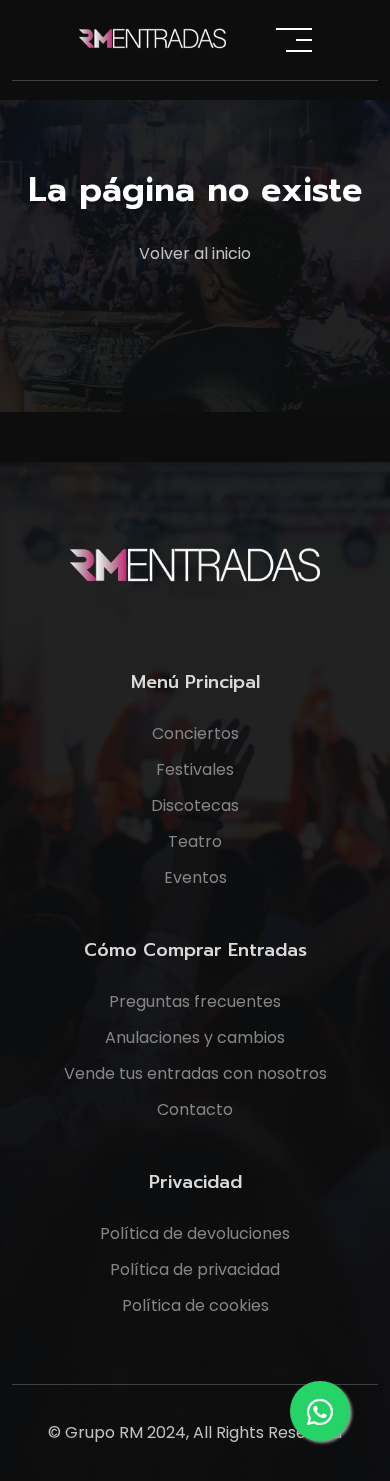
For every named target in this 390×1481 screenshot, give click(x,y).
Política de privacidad (195, 1269)
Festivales (195, 769)
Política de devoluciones (195, 1233)
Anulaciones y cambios (195, 1037)
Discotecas (195, 805)
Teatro (195, 841)
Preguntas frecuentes (195, 1001)
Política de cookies (195, 1305)
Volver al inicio (195, 253)
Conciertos (195, 733)
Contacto (195, 1109)
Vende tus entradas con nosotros (195, 1073)
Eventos (195, 877)
